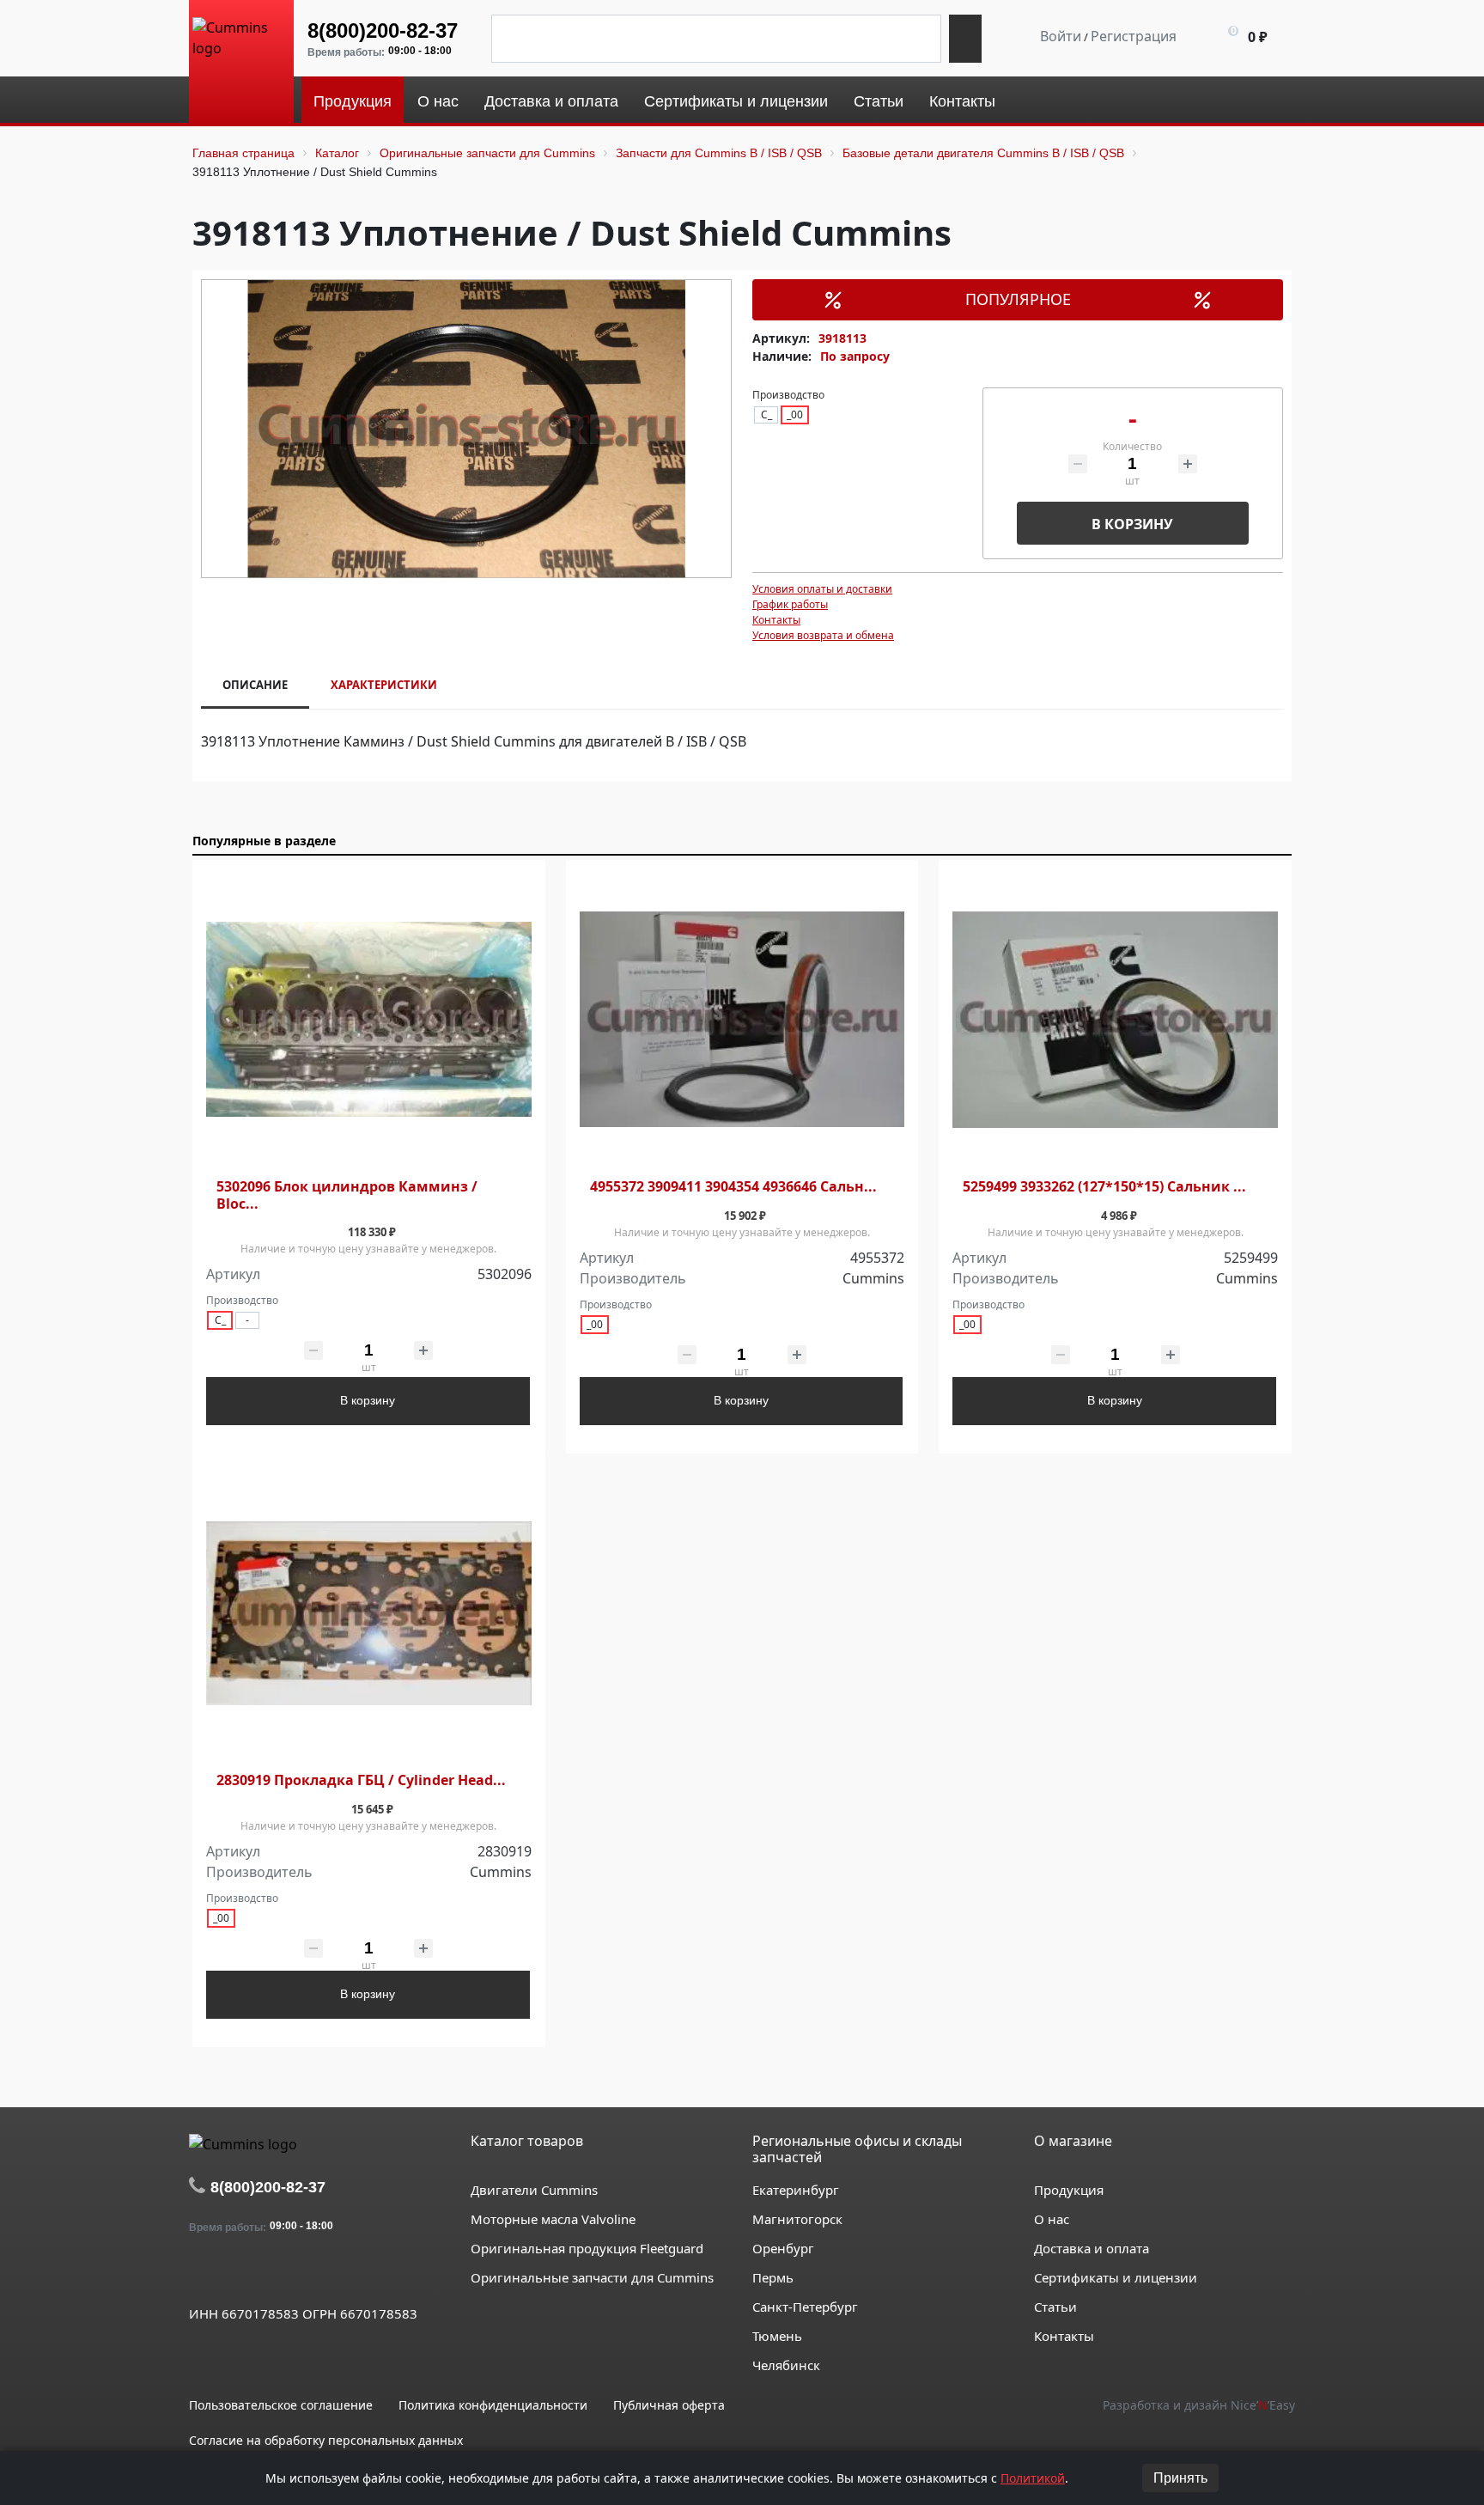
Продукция (1069, 2190)
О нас (1052, 2219)
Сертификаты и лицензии (1116, 2277)
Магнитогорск (797, 2219)
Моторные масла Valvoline (553, 2219)
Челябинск (786, 2365)
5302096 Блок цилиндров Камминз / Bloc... (347, 1195)
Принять (1180, 2478)
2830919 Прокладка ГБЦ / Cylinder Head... (361, 1780)
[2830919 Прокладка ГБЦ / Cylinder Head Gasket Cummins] (369, 1614)
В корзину (1132, 524)
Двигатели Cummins (534, 2190)
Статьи (1055, 2307)
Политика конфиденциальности (493, 2405)
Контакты (776, 620)
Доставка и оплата (1092, 2248)
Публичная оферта (669, 2405)
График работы (790, 604)
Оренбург (783, 2248)
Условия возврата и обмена (823, 635)
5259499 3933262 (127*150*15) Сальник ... (1104, 1187)
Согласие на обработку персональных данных (326, 2440)
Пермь (773, 2277)
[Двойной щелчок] (202, 2274)
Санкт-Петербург (805, 2307)
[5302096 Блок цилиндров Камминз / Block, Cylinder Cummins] (369, 1020)
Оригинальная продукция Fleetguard (587, 2248)
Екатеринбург (796, 2190)
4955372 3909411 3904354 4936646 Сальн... (733, 1187)
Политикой (1033, 2478)
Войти (1061, 36)
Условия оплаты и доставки (822, 589)
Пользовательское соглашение (281, 2405)
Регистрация (1134, 36)
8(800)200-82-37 (383, 30)
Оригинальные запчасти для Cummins (592, 2277)
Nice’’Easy (1263, 2405)
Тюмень (777, 2336)
